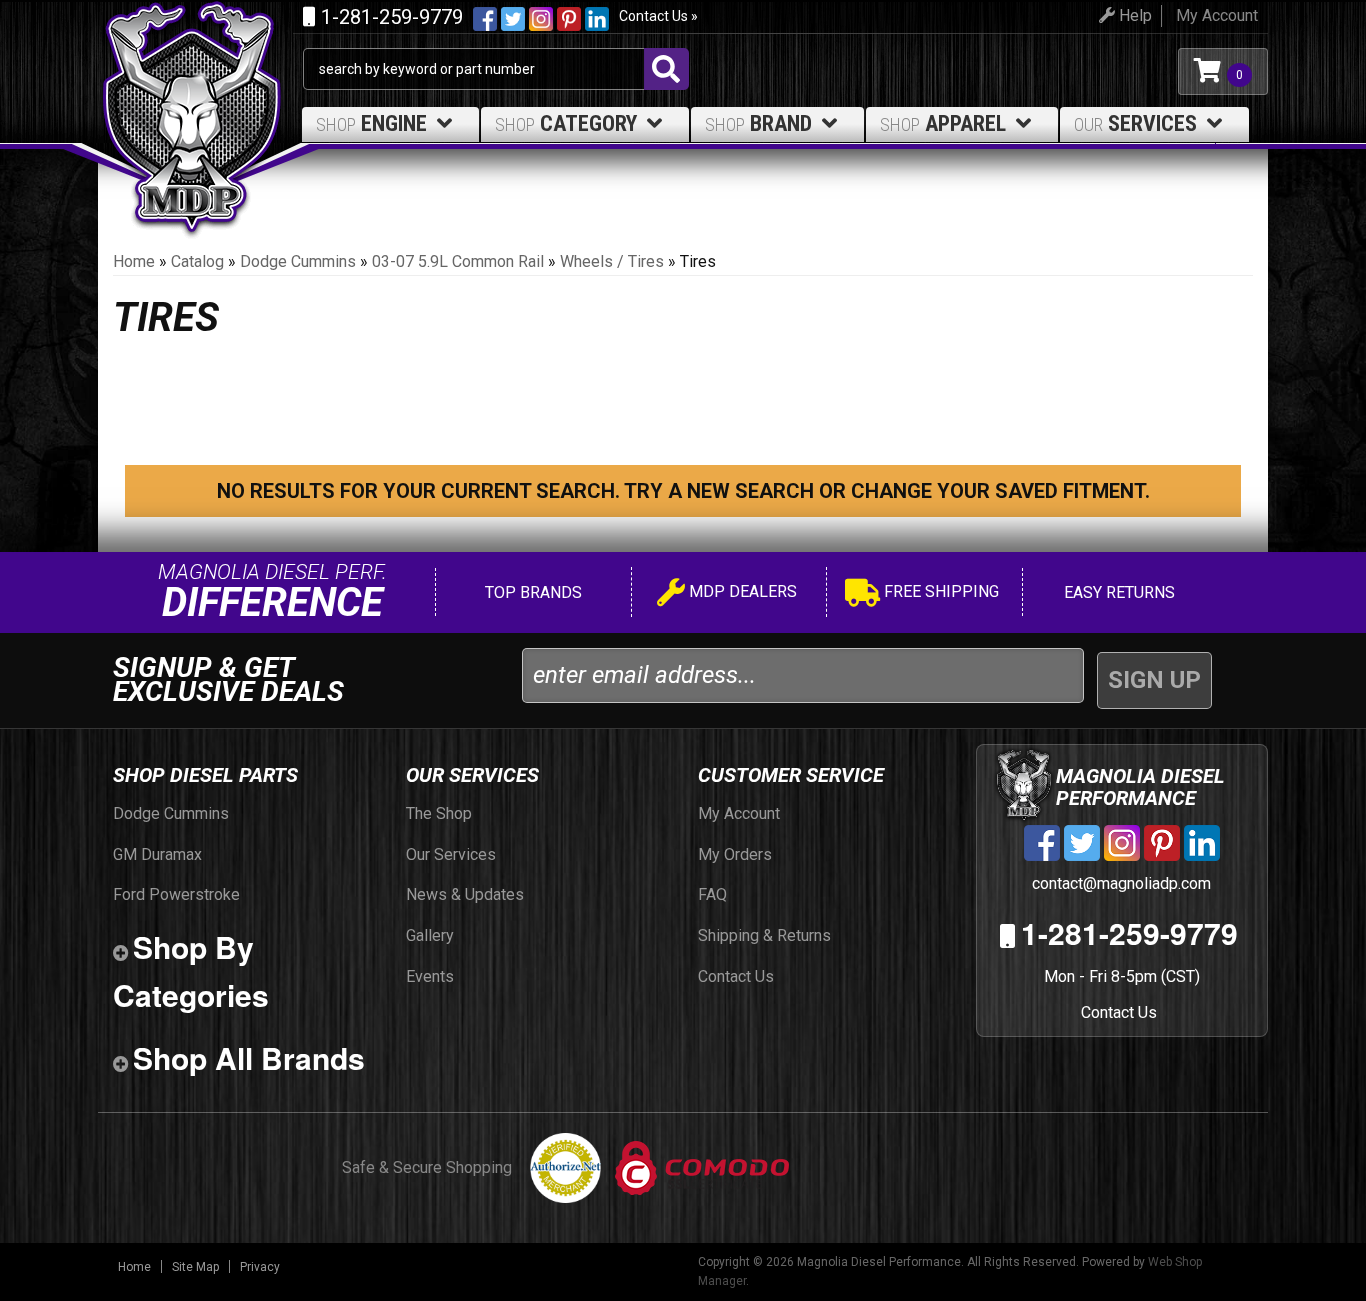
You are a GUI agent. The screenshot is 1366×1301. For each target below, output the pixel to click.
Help (1133, 15)
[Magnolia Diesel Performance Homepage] (200, 71)
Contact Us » (658, 16)
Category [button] (566, 123)
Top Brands (531, 592)
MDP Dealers (741, 591)
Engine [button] (371, 123)
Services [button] (1135, 123)
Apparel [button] (943, 123)
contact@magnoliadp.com (1119, 883)
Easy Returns (1117, 592)
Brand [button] (758, 123)
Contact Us (1119, 1012)
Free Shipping (939, 591)
